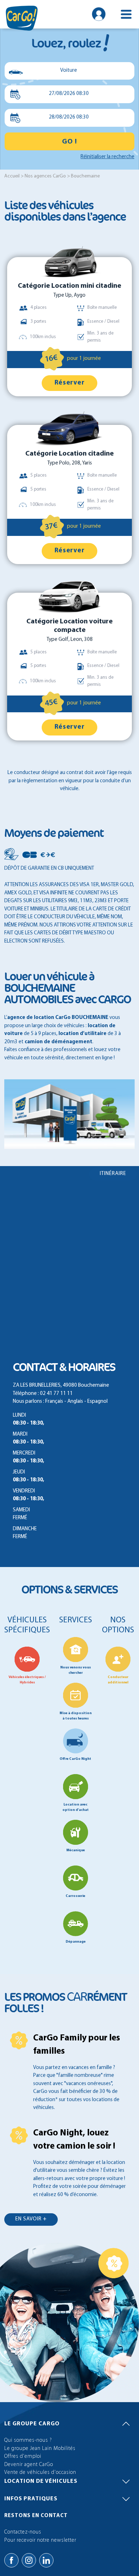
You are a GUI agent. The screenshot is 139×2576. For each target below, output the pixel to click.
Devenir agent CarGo (29, 2465)
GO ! (69, 142)
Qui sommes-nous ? (28, 2441)
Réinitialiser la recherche (107, 157)
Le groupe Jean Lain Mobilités (40, 2449)
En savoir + (31, 2219)
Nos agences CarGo (45, 176)
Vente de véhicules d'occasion (40, 2473)
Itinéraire (113, 1174)
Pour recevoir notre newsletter (40, 2540)
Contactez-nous (23, 2532)
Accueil (12, 176)
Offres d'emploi (23, 2457)
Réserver (70, 383)
